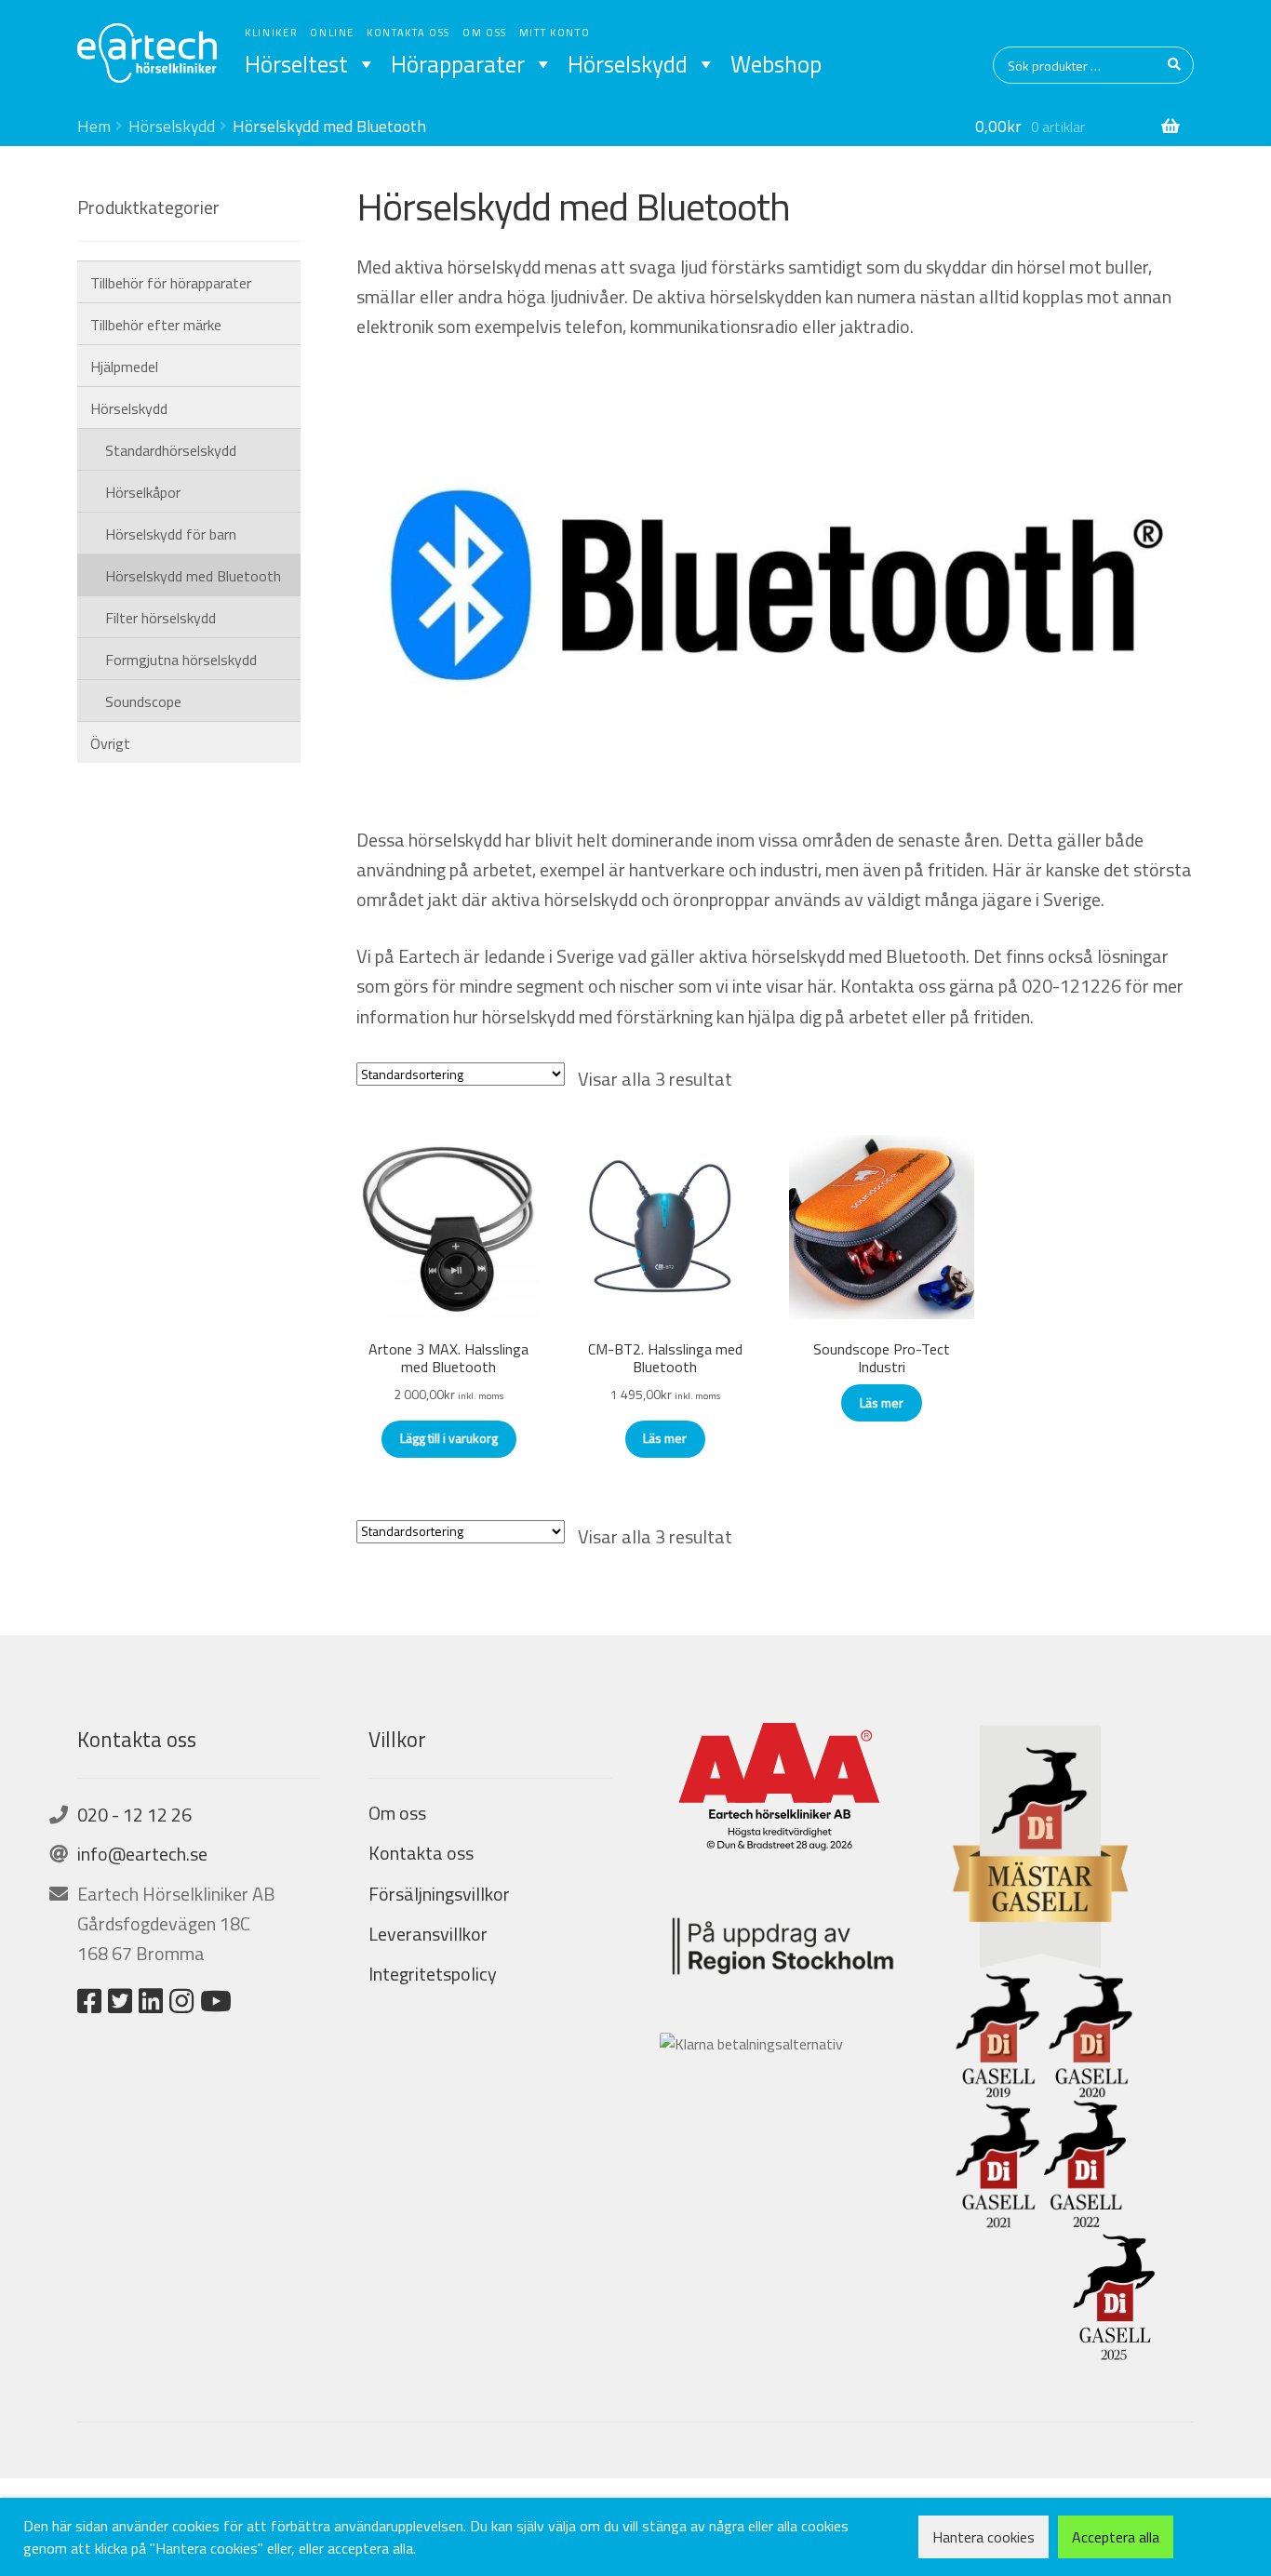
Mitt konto (555, 33)
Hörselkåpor (143, 492)
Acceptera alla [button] (1116, 2537)
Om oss (485, 33)
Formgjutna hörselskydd (181, 660)
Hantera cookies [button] (983, 2537)
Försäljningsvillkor (439, 1894)
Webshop (776, 64)
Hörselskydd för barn (171, 534)
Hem (94, 126)
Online (332, 33)
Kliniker (271, 33)
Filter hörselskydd (161, 618)
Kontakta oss (408, 33)
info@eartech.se (142, 1854)
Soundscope (143, 701)
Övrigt (110, 743)
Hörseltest (296, 64)
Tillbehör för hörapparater (171, 283)
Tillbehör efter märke (156, 325)
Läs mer (665, 1438)
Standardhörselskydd (171, 450)
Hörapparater (458, 64)
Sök (1175, 65)
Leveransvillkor (428, 1934)
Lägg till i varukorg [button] (449, 1438)
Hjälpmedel (124, 367)
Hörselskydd (628, 64)
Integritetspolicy (433, 1974)
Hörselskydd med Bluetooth (193, 576)
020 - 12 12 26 (134, 1815)
